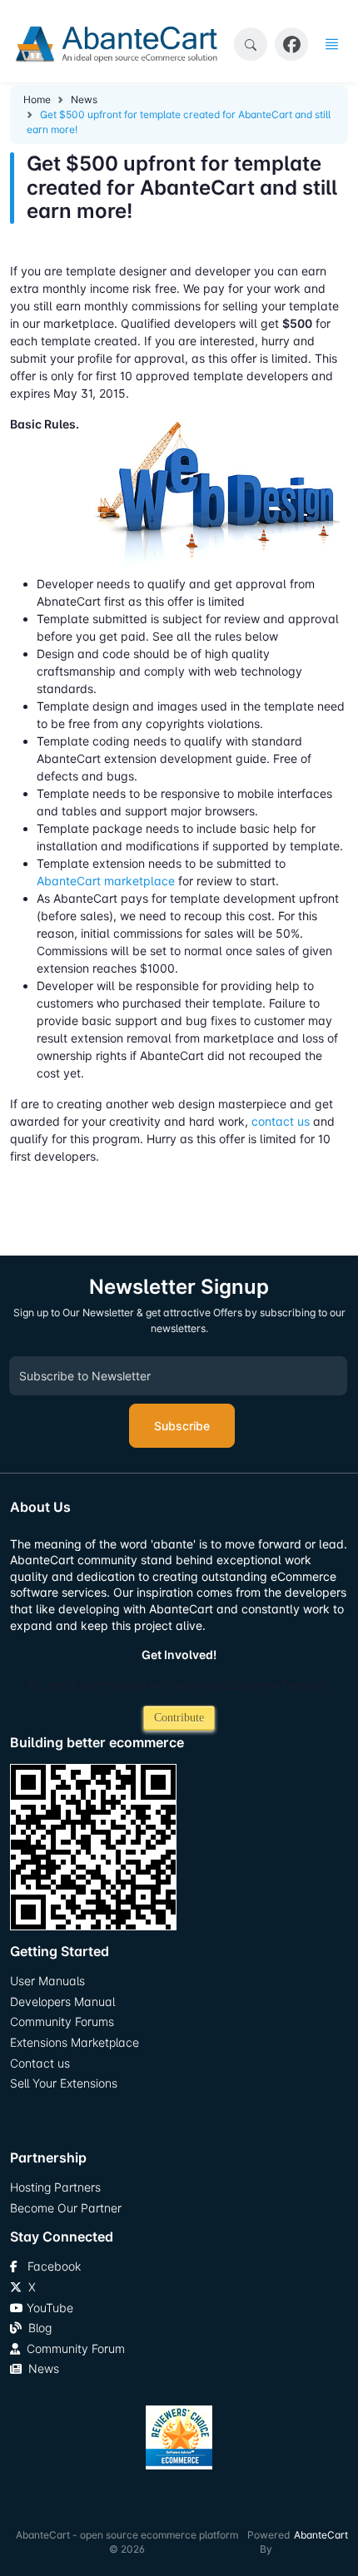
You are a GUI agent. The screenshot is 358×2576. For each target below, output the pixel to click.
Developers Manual (62, 2001)
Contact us (40, 2063)
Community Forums (62, 2021)
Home (37, 99)
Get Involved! (179, 1655)
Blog (37, 2328)
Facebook (49, 2266)
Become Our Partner (66, 2208)
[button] (251, 44)
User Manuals (47, 1981)
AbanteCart (321, 2535)
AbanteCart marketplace (106, 881)
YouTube (48, 2308)
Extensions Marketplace (75, 2042)
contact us (281, 1121)
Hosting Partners (55, 2187)
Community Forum (72, 2348)
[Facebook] (292, 45)
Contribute (179, 1718)
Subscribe (182, 1426)
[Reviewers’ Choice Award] (179, 2437)
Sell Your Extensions (64, 2083)
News (84, 99)
